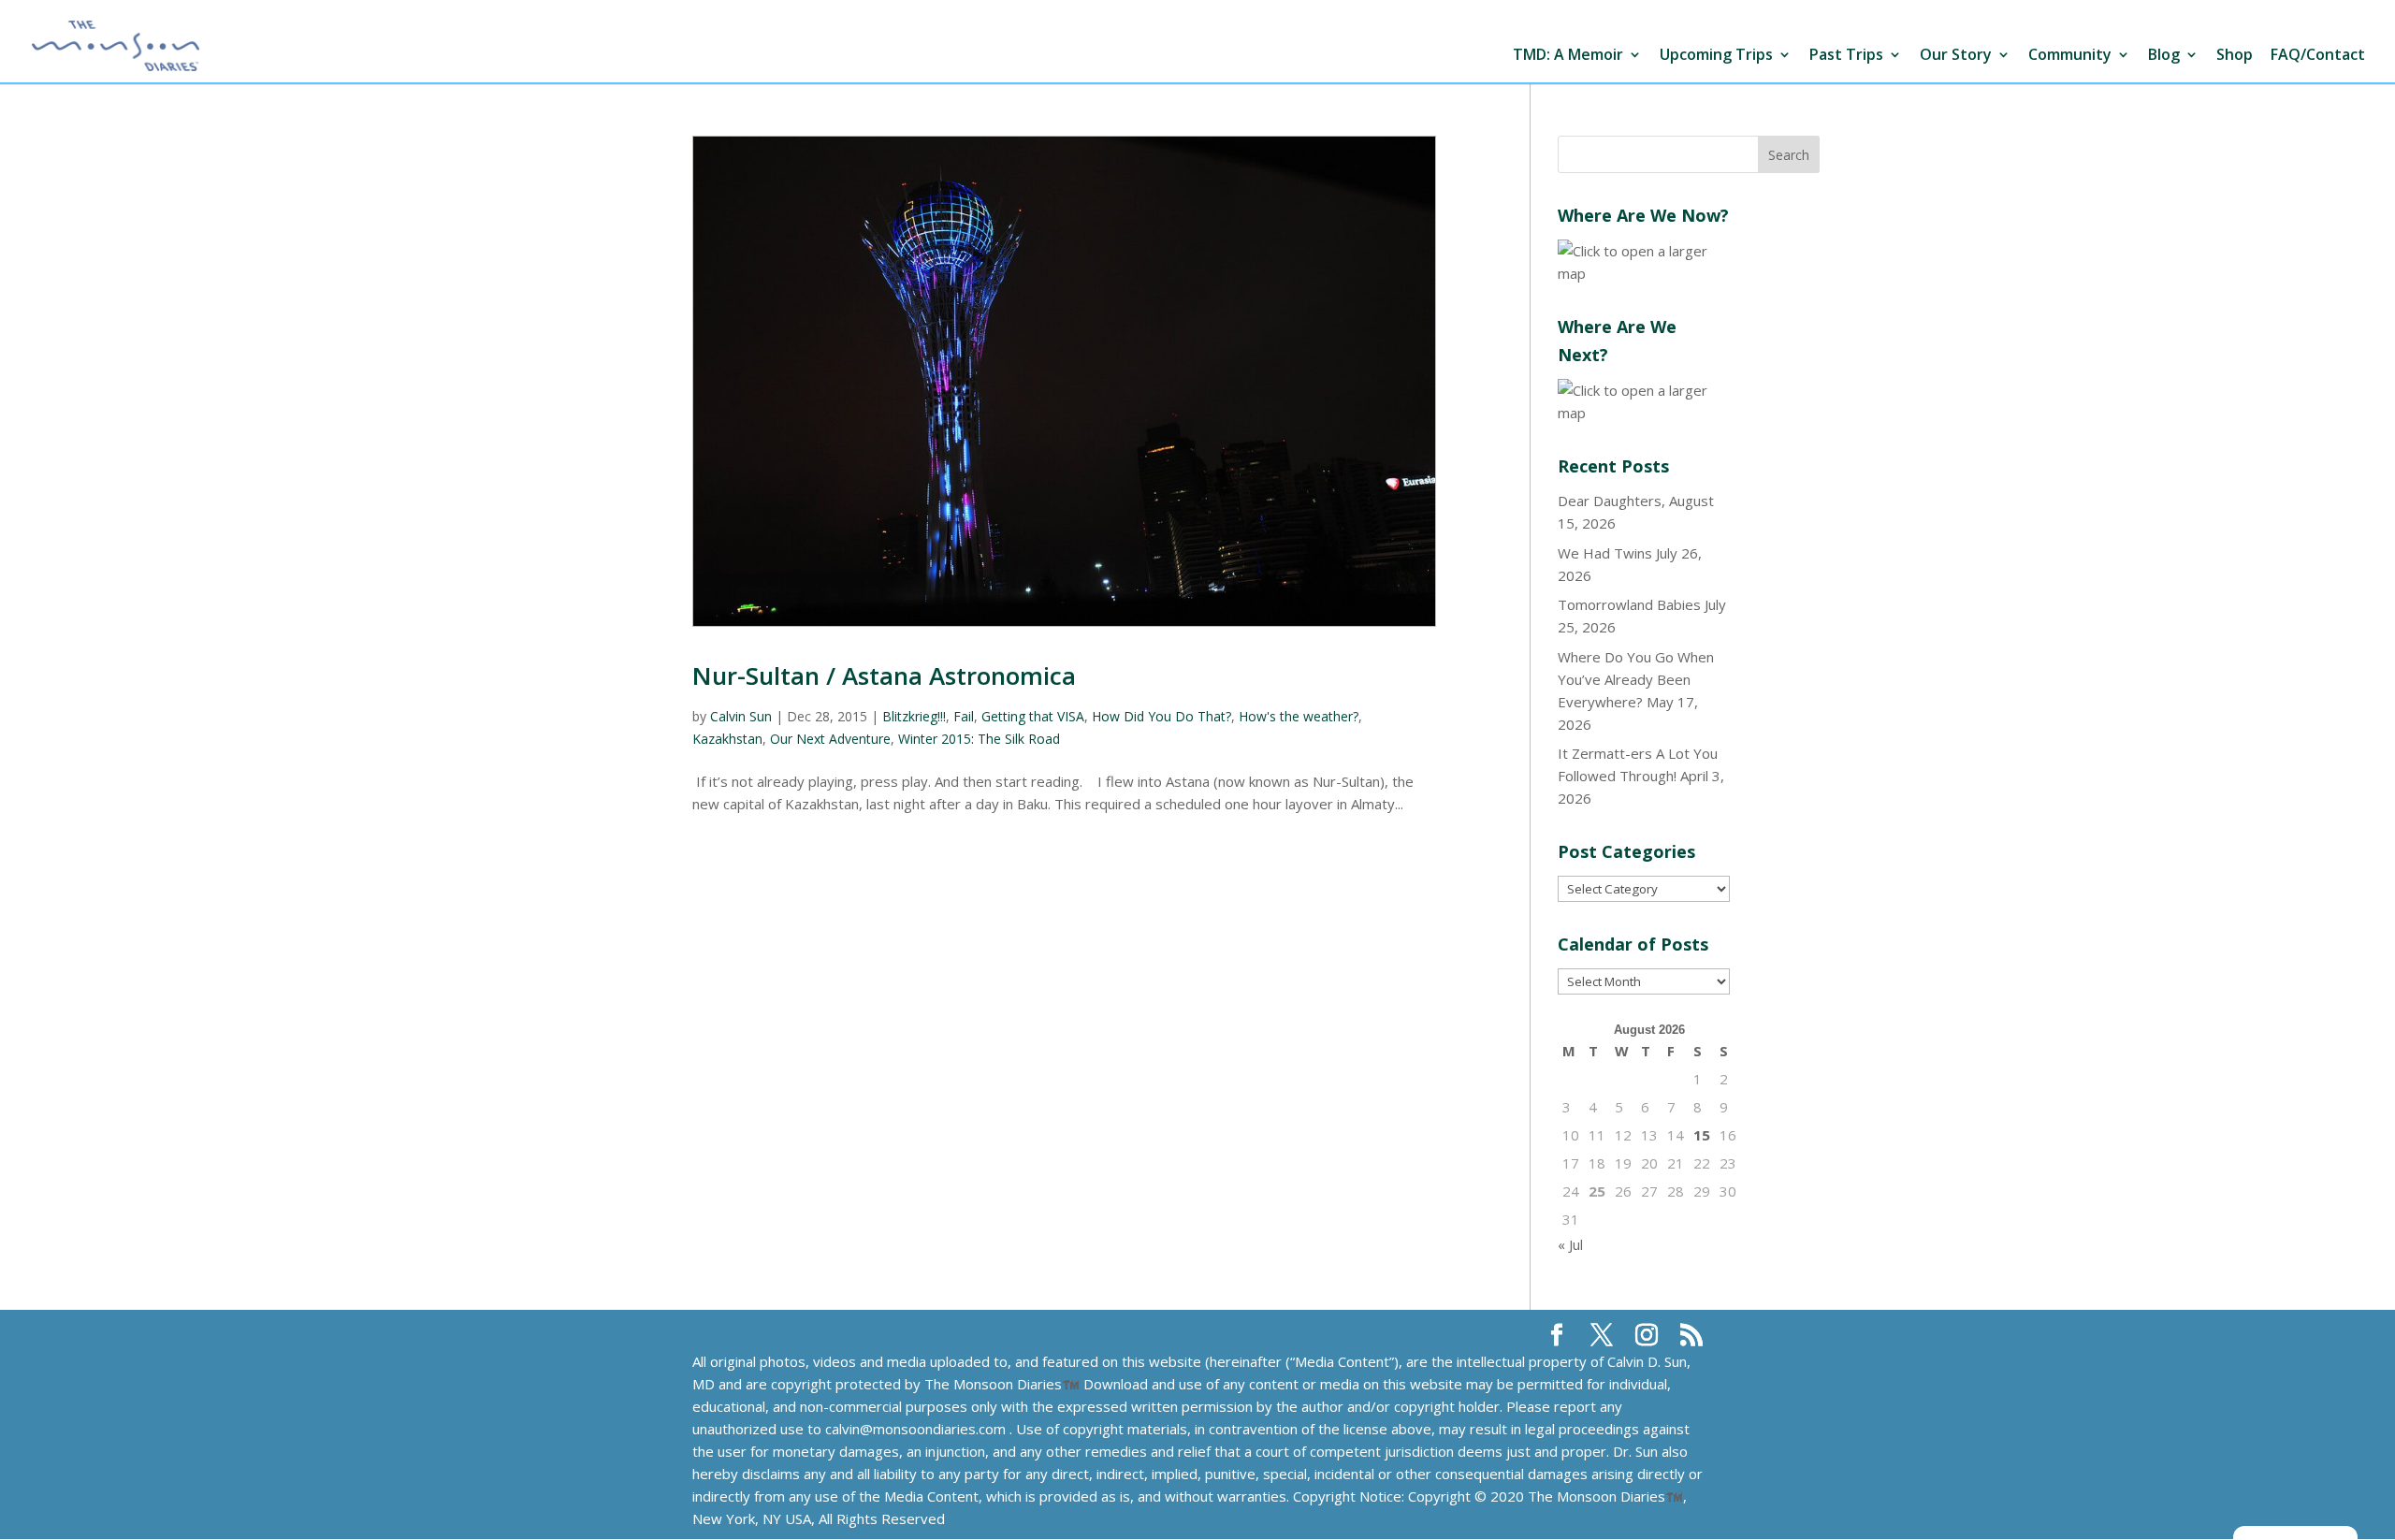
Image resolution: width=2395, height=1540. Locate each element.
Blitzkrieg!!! (914, 716)
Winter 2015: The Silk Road (979, 739)
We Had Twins (1605, 553)
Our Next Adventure (830, 739)
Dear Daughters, (1611, 501)
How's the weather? (1299, 716)
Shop (2235, 56)
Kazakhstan (727, 739)
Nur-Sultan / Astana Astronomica (884, 676)
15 (1702, 1135)
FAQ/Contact (2318, 56)
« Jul (1570, 1244)
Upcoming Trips (1716, 56)
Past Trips (1846, 56)
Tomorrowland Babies (1629, 604)
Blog (2164, 56)
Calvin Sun (741, 716)
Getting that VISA (1033, 716)
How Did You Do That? (1161, 716)
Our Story (1956, 56)
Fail (964, 716)
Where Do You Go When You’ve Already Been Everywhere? (1636, 679)
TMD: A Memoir (1568, 56)
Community (2070, 56)
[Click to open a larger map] (1644, 273)
